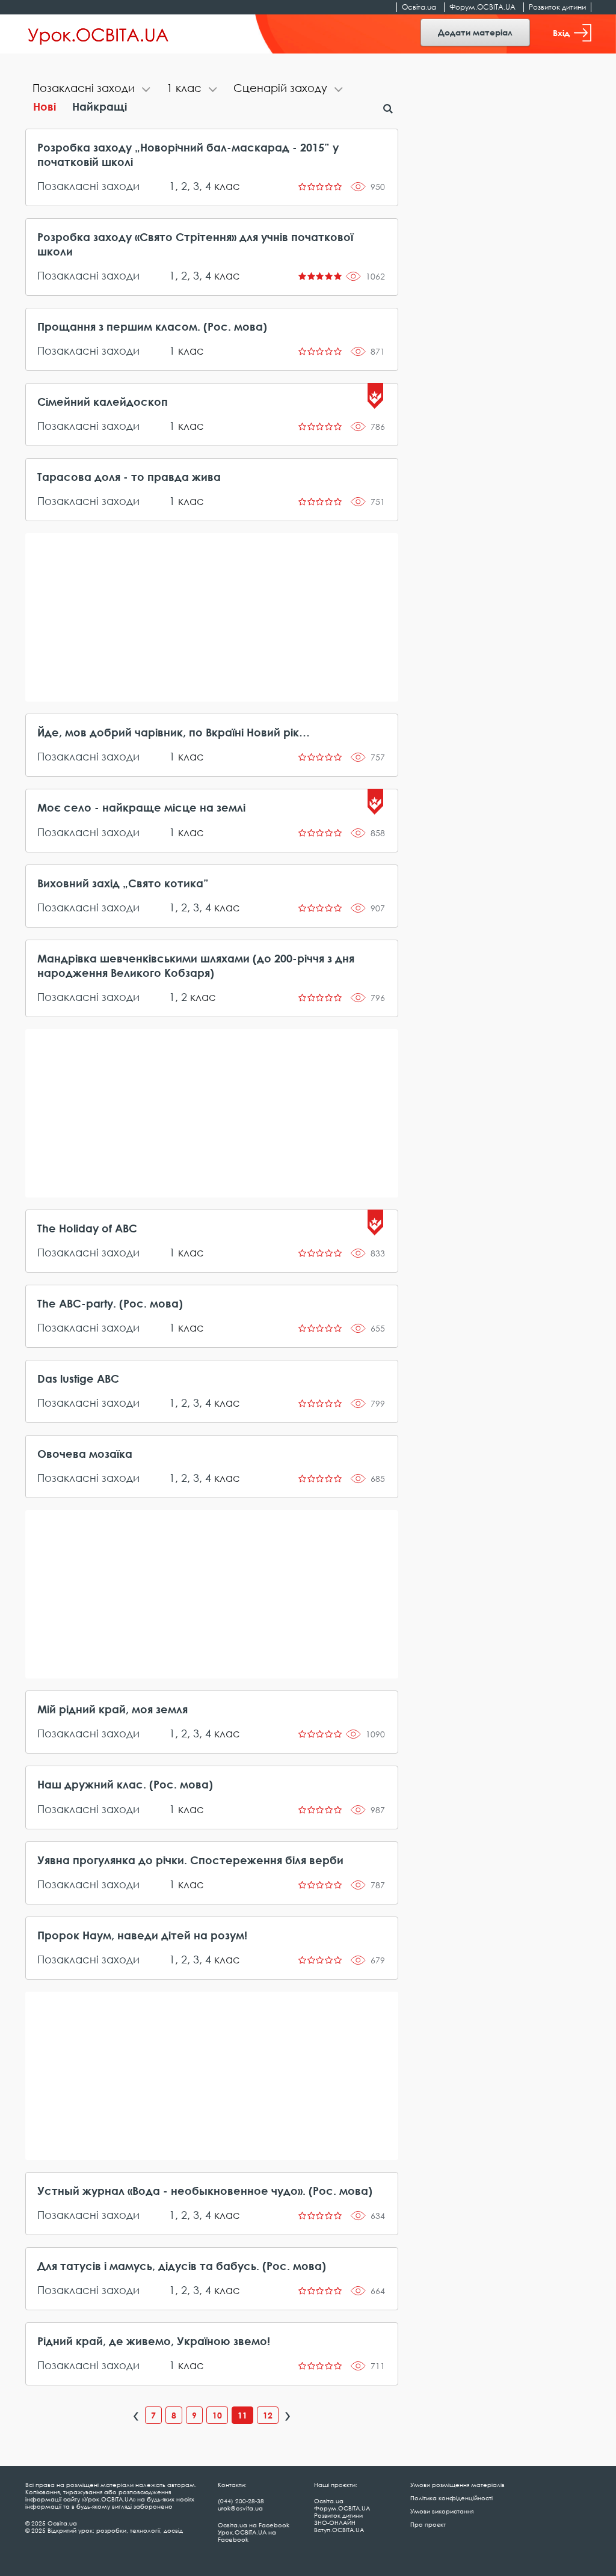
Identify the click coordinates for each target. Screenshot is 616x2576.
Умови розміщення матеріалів (457, 2485)
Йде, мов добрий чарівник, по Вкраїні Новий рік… (174, 732)
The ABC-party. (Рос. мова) (110, 1303)
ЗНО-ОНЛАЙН (335, 2522)
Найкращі (100, 106)
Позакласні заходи (88, 186)
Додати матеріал (475, 32)
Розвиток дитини (557, 7)
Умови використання (442, 2511)
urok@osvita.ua (240, 2508)
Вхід (561, 33)
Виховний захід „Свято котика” (123, 883)
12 (268, 2415)
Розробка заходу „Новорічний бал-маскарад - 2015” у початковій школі (188, 154)
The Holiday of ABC (87, 1228)
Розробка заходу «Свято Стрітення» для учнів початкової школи (195, 244)
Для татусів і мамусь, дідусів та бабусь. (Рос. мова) (182, 2266)
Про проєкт (428, 2524)
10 (217, 2415)
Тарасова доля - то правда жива (129, 477)
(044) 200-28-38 (241, 2501)
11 (242, 2415)
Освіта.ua (419, 7)
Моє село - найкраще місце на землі (141, 807)
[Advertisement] (212, 617)
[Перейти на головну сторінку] (98, 34)
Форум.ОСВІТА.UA (482, 7)
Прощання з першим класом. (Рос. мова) (152, 326)
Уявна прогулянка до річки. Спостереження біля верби (190, 1860)
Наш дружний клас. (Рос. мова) (125, 1784)
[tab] (92, 89)
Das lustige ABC (78, 1378)
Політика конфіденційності (451, 2498)
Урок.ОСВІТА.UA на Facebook (247, 2536)
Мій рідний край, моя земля (112, 1709)
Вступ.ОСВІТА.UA (339, 2530)
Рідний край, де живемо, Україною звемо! (154, 2341)
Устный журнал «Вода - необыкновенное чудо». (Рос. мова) (205, 2191)
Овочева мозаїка (85, 1454)
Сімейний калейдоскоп (103, 402)
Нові (45, 106)
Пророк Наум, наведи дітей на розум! (142, 1935)
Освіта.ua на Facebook (254, 2525)
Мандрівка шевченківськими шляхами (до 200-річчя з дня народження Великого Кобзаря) (196, 965)
